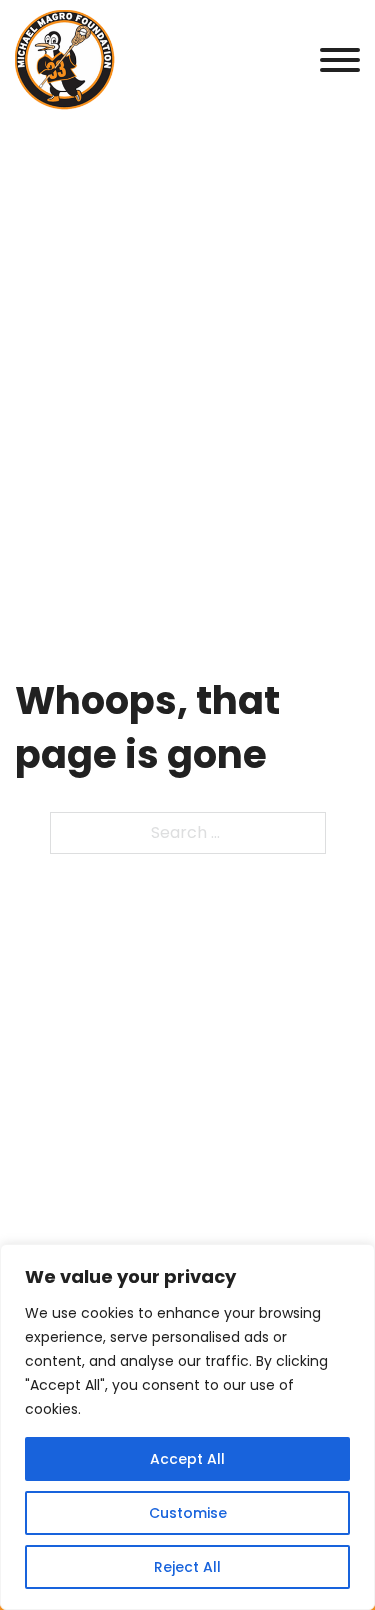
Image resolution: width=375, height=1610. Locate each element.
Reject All (187, 1567)
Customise (188, 1513)
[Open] (340, 60)
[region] (187, 1427)
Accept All (187, 1459)
